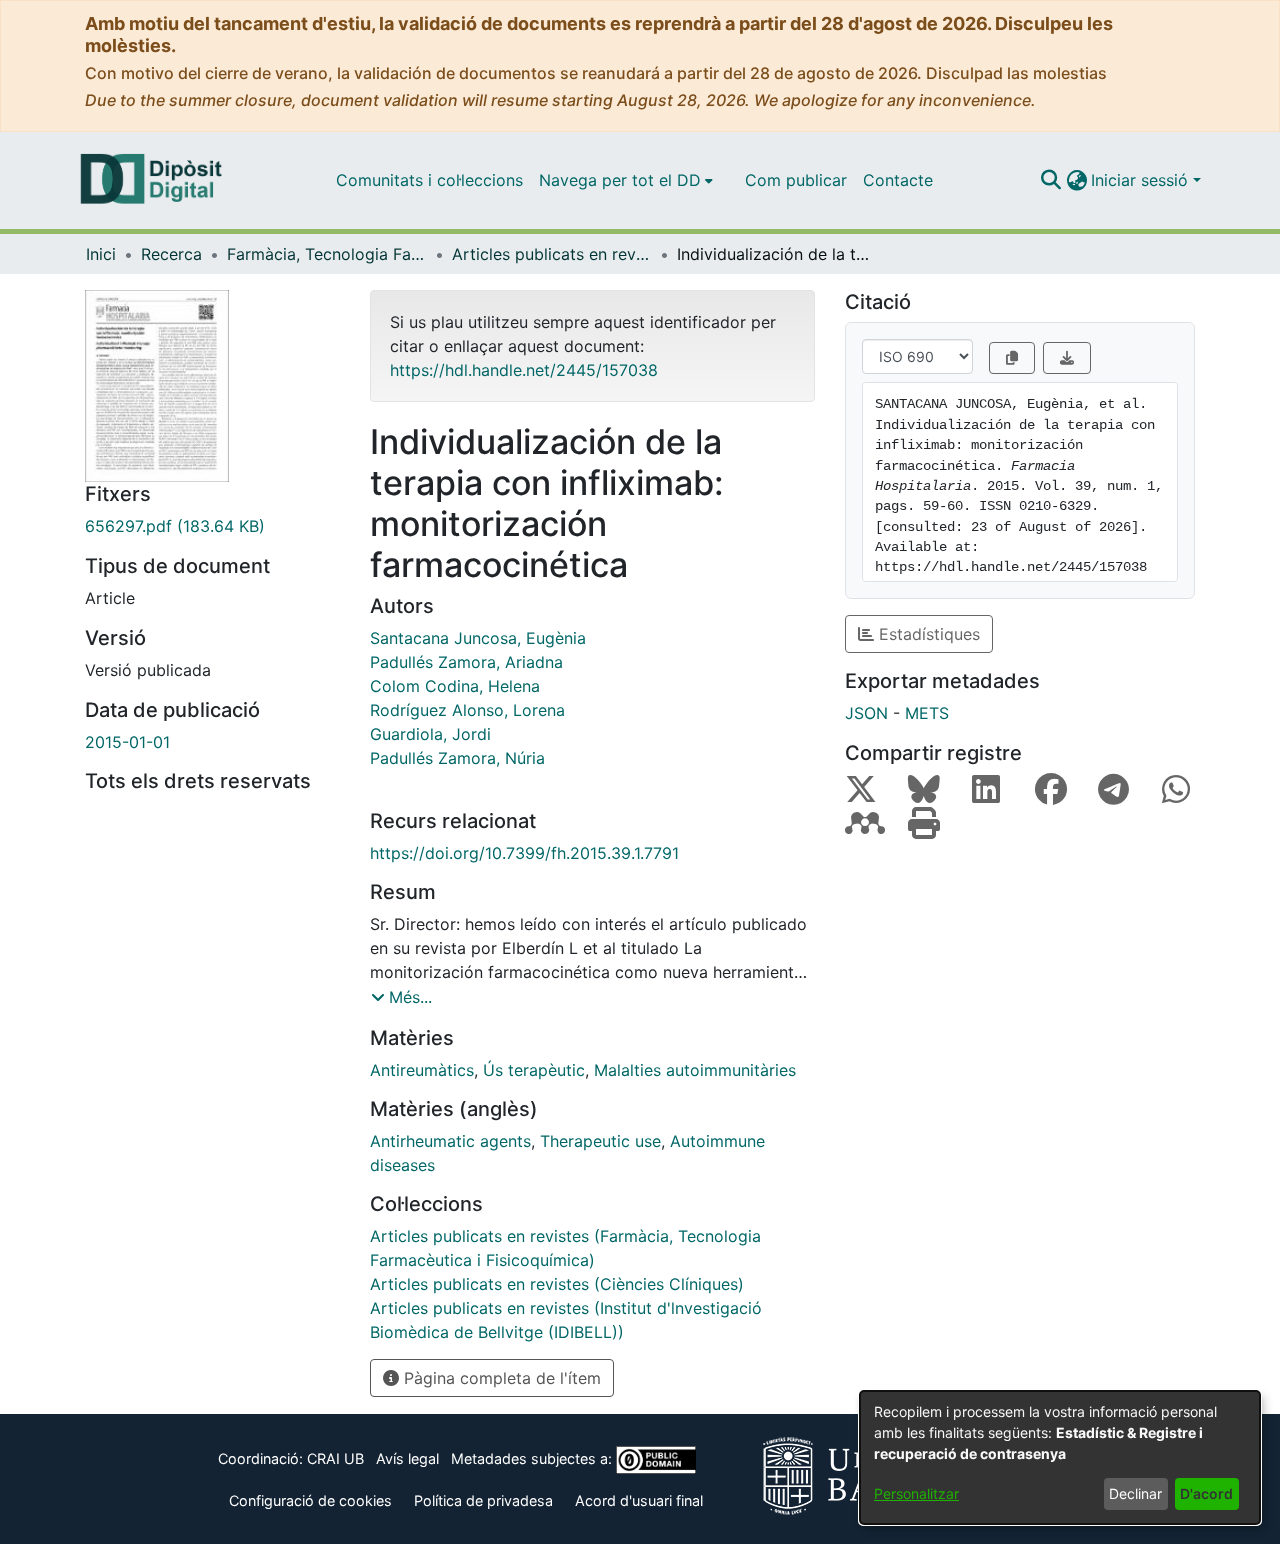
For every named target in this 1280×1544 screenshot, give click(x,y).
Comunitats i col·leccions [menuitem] (429, 180)
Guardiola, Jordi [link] (430, 734)
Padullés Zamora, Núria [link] (457, 758)
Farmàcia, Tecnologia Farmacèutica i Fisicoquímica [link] (327, 254)
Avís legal (407, 1458)
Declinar (1135, 1493)
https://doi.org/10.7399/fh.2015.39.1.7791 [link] (524, 853)
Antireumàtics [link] (422, 1070)
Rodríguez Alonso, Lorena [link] (467, 710)
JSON (866, 713)
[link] (212, 526)
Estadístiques (927, 634)
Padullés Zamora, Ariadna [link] (466, 662)
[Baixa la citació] (1067, 358)
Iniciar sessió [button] (1142, 180)
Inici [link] (101, 254)
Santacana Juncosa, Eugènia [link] (478, 638)
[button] (1050, 180)
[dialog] (1060, 1457)
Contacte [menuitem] (898, 180)
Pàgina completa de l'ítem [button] (500, 1378)
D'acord (1206, 1493)
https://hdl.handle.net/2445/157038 (524, 370)
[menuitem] (626, 180)
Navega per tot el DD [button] (620, 180)
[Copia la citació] (1012, 358)
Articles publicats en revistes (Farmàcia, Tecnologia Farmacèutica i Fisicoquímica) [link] (552, 254)
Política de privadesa (483, 1500)
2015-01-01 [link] (127, 742)
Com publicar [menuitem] (796, 180)
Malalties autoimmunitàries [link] (695, 1070)
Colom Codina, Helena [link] (455, 686)
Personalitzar (916, 1493)
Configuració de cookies (310, 1500)
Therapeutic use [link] (600, 1141)
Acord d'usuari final (639, 1500)
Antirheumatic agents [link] (450, 1141)
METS (927, 713)
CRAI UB (335, 1458)
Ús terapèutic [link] (534, 1070)
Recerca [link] (171, 254)
